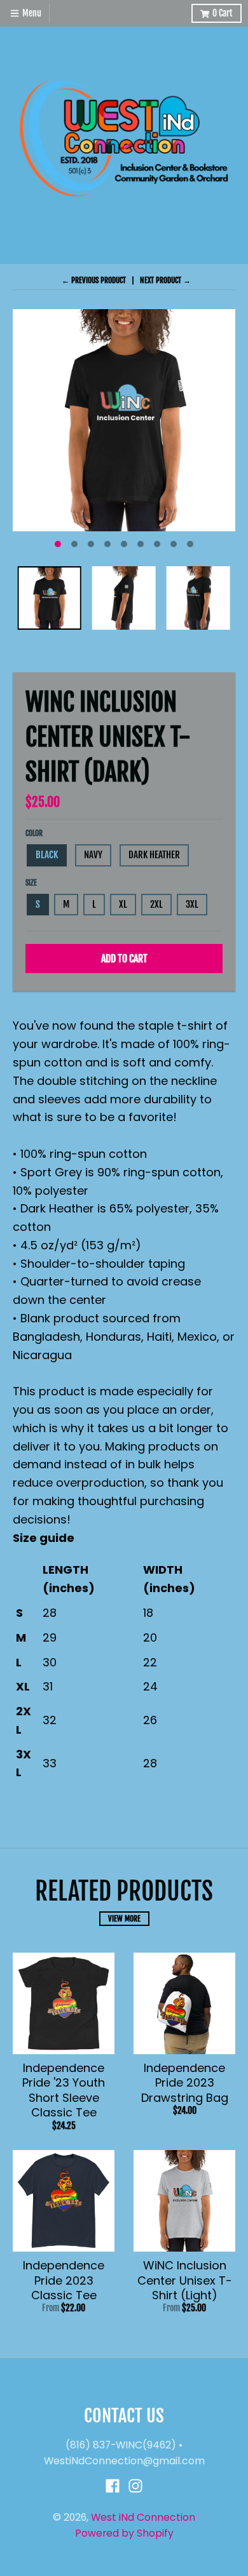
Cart (223, 13)
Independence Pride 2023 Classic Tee (64, 2280)
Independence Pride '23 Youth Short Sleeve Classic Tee (64, 2090)
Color (34, 833)
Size (31, 883)
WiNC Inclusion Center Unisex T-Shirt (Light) (185, 2280)
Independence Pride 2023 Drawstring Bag (185, 2083)
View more (124, 1919)
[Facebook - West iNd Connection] (113, 2486)
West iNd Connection (143, 2517)
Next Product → (165, 280)
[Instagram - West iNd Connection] (135, 2486)
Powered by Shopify (124, 2533)
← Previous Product (94, 280)
